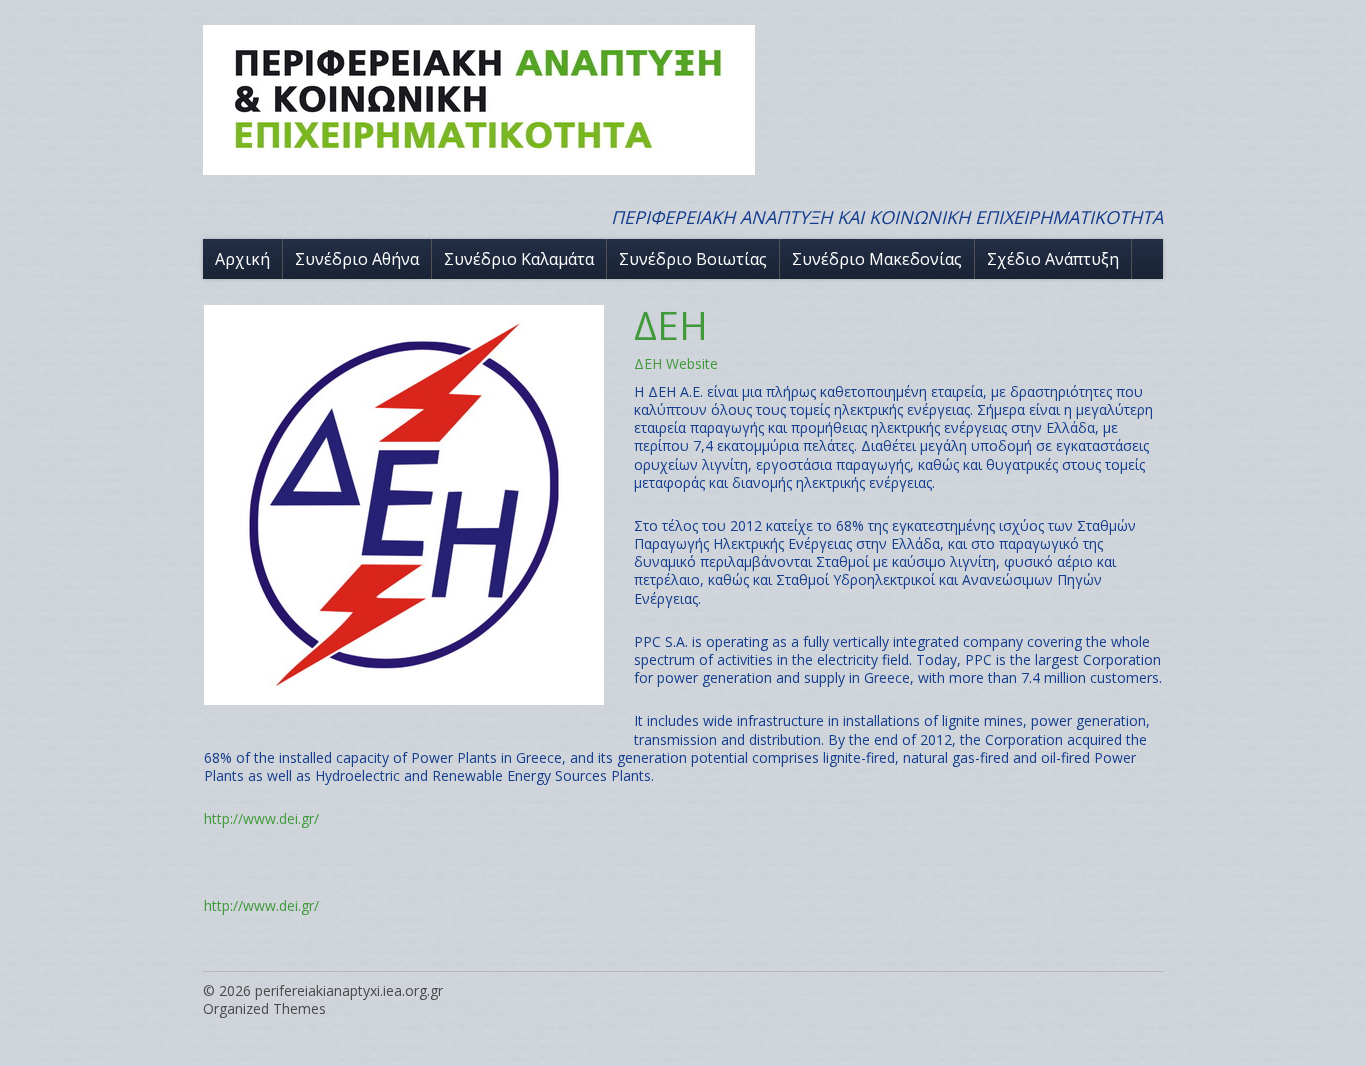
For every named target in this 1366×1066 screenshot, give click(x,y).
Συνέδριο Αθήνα (357, 259)
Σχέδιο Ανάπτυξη (1053, 259)
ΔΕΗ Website (676, 363)
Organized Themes (264, 1008)
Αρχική (242, 259)
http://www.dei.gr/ (261, 818)
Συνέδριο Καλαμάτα (519, 259)
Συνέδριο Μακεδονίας (877, 259)
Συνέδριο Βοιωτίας (693, 259)
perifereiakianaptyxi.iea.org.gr (349, 990)
